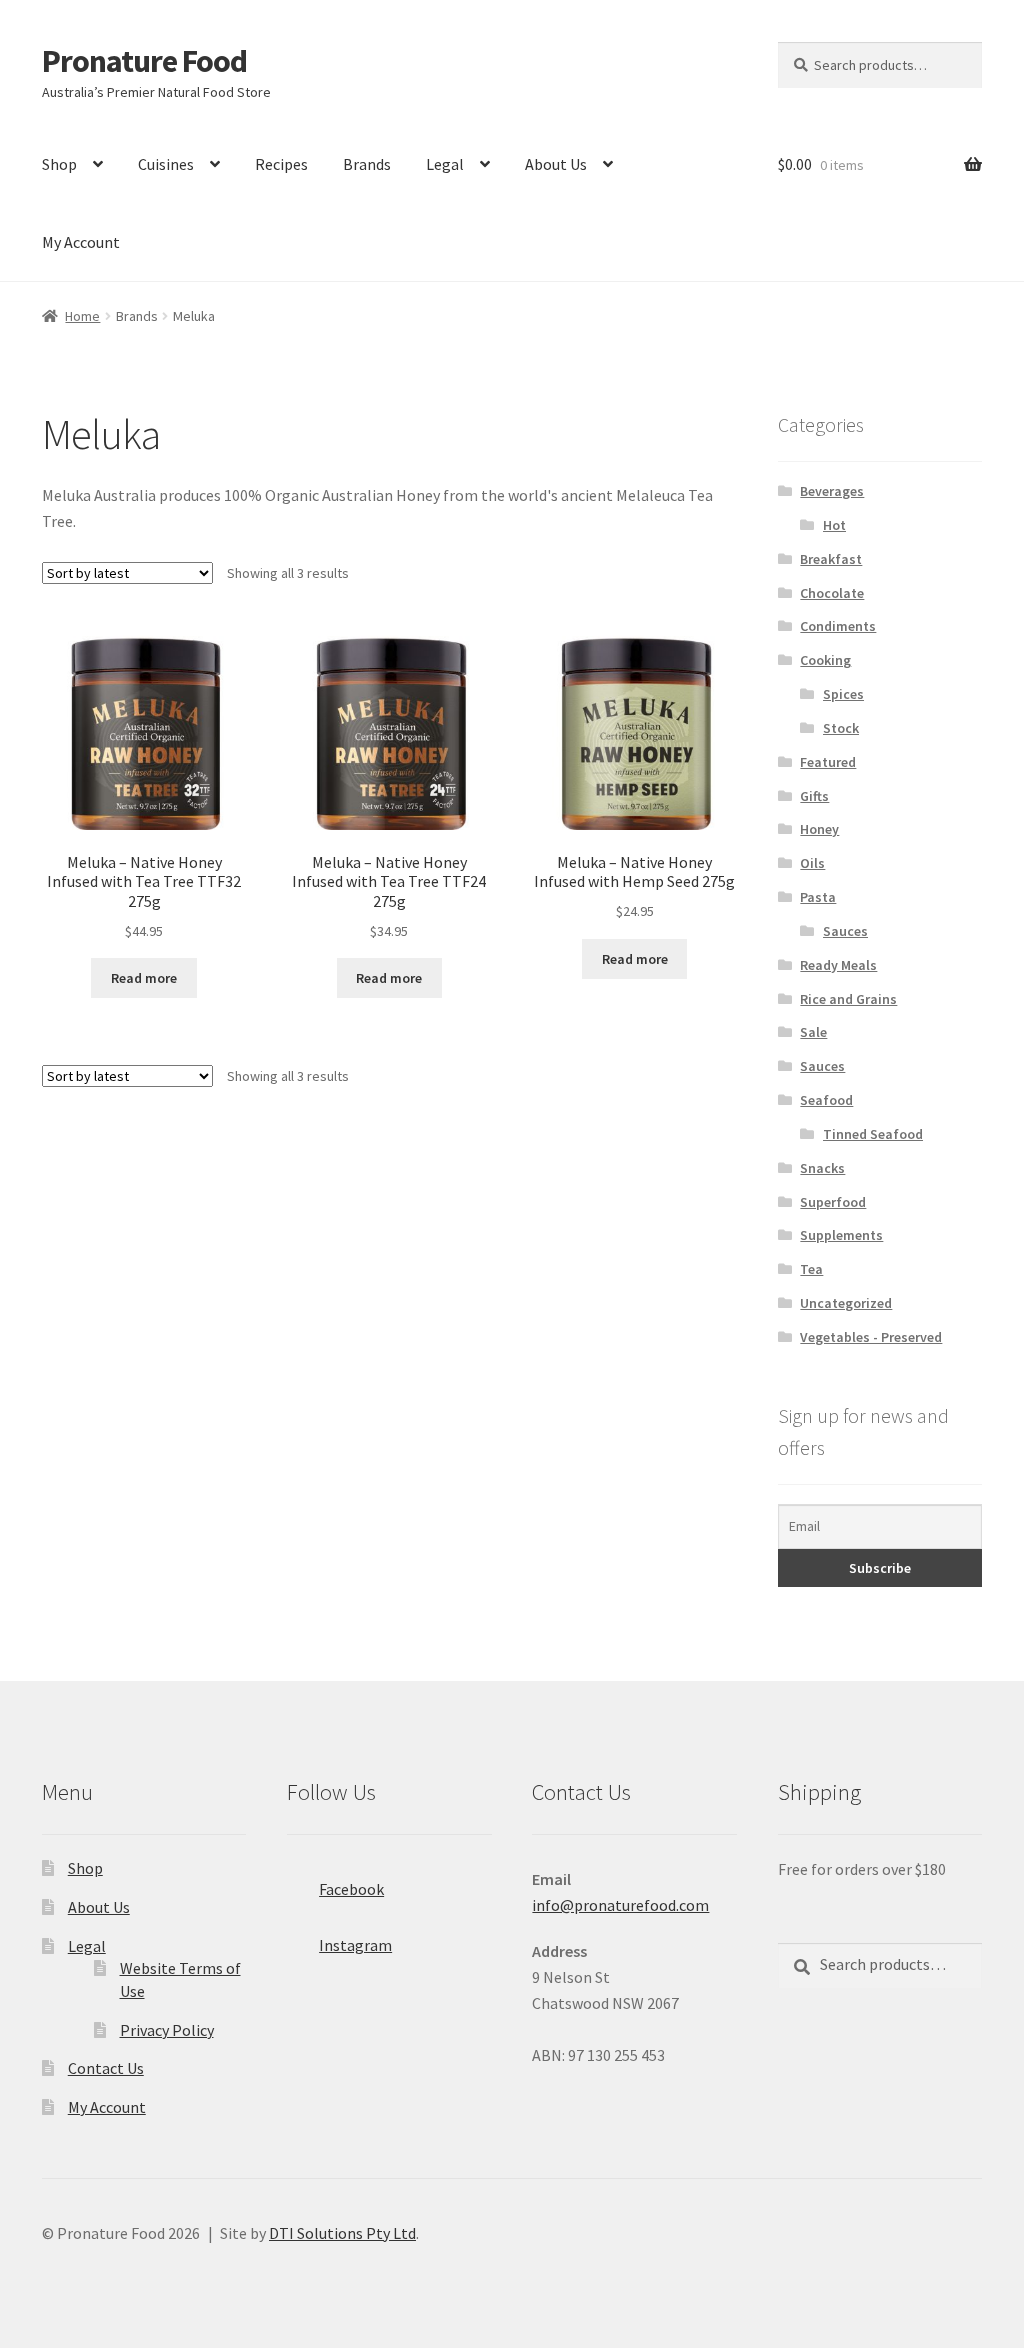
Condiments (838, 626)
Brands (367, 164)
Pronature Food (144, 61)
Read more (144, 978)
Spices (843, 694)
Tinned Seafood (873, 1134)
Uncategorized (846, 1303)
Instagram (355, 1945)
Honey (819, 829)
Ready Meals (838, 965)
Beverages (832, 491)
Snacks (822, 1168)
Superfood (833, 1202)
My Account (81, 242)
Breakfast (831, 559)
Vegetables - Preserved (871, 1337)
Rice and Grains (848, 999)
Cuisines (166, 164)
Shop (59, 164)
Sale (813, 1032)
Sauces (845, 931)
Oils (812, 863)
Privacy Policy (167, 2030)
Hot (834, 525)
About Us (556, 164)
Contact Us (106, 2068)
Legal (445, 164)
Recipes (281, 164)
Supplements (841, 1235)
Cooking (825, 660)
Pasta (818, 897)
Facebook (351, 1889)
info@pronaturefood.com (620, 1905)
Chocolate (832, 593)
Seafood (826, 1100)
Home (82, 316)
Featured (828, 762)
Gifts (814, 796)
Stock (841, 728)
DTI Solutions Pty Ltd (342, 2233)
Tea (811, 1269)
